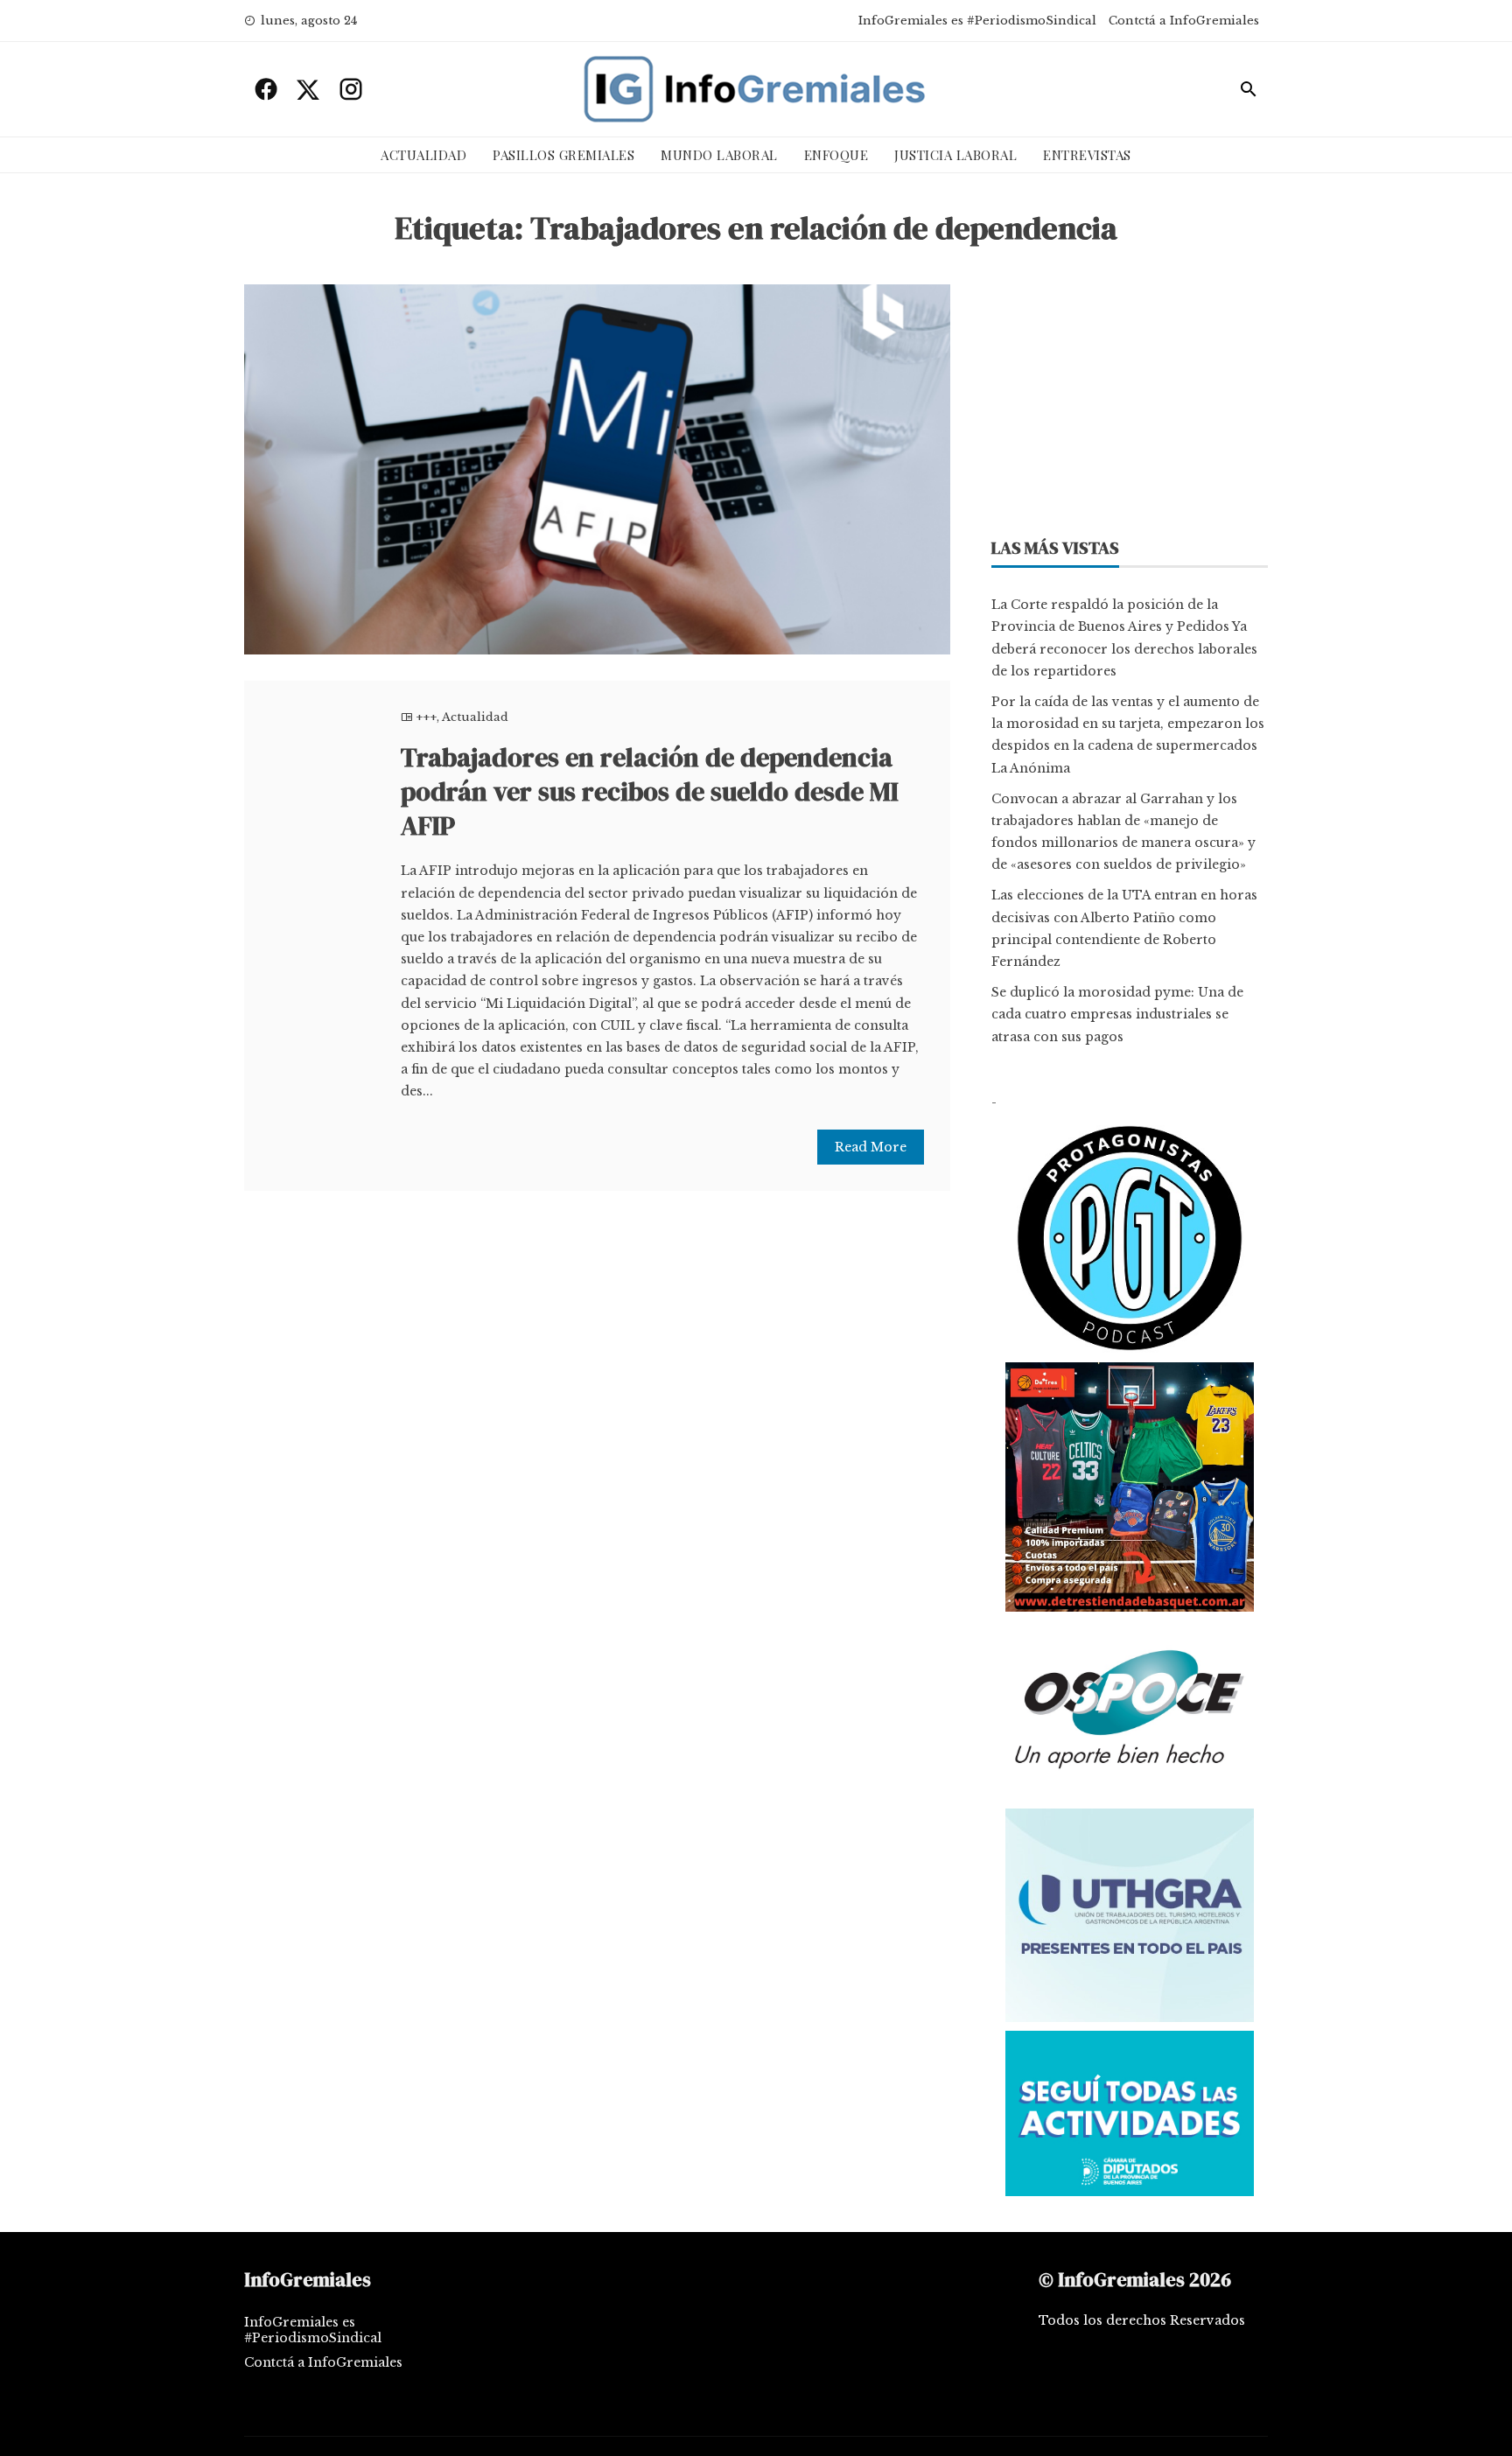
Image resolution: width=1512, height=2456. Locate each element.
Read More (871, 1147)
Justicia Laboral (955, 155)
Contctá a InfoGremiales (1184, 21)
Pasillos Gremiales (563, 155)
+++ (426, 717)
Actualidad (423, 155)
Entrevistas (1087, 155)
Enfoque (836, 155)
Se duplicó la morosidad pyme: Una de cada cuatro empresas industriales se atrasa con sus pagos (1117, 1014)
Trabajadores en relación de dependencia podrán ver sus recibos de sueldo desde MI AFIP (650, 791)
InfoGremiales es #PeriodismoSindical (977, 21)
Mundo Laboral (719, 155)
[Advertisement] (1130, 395)
